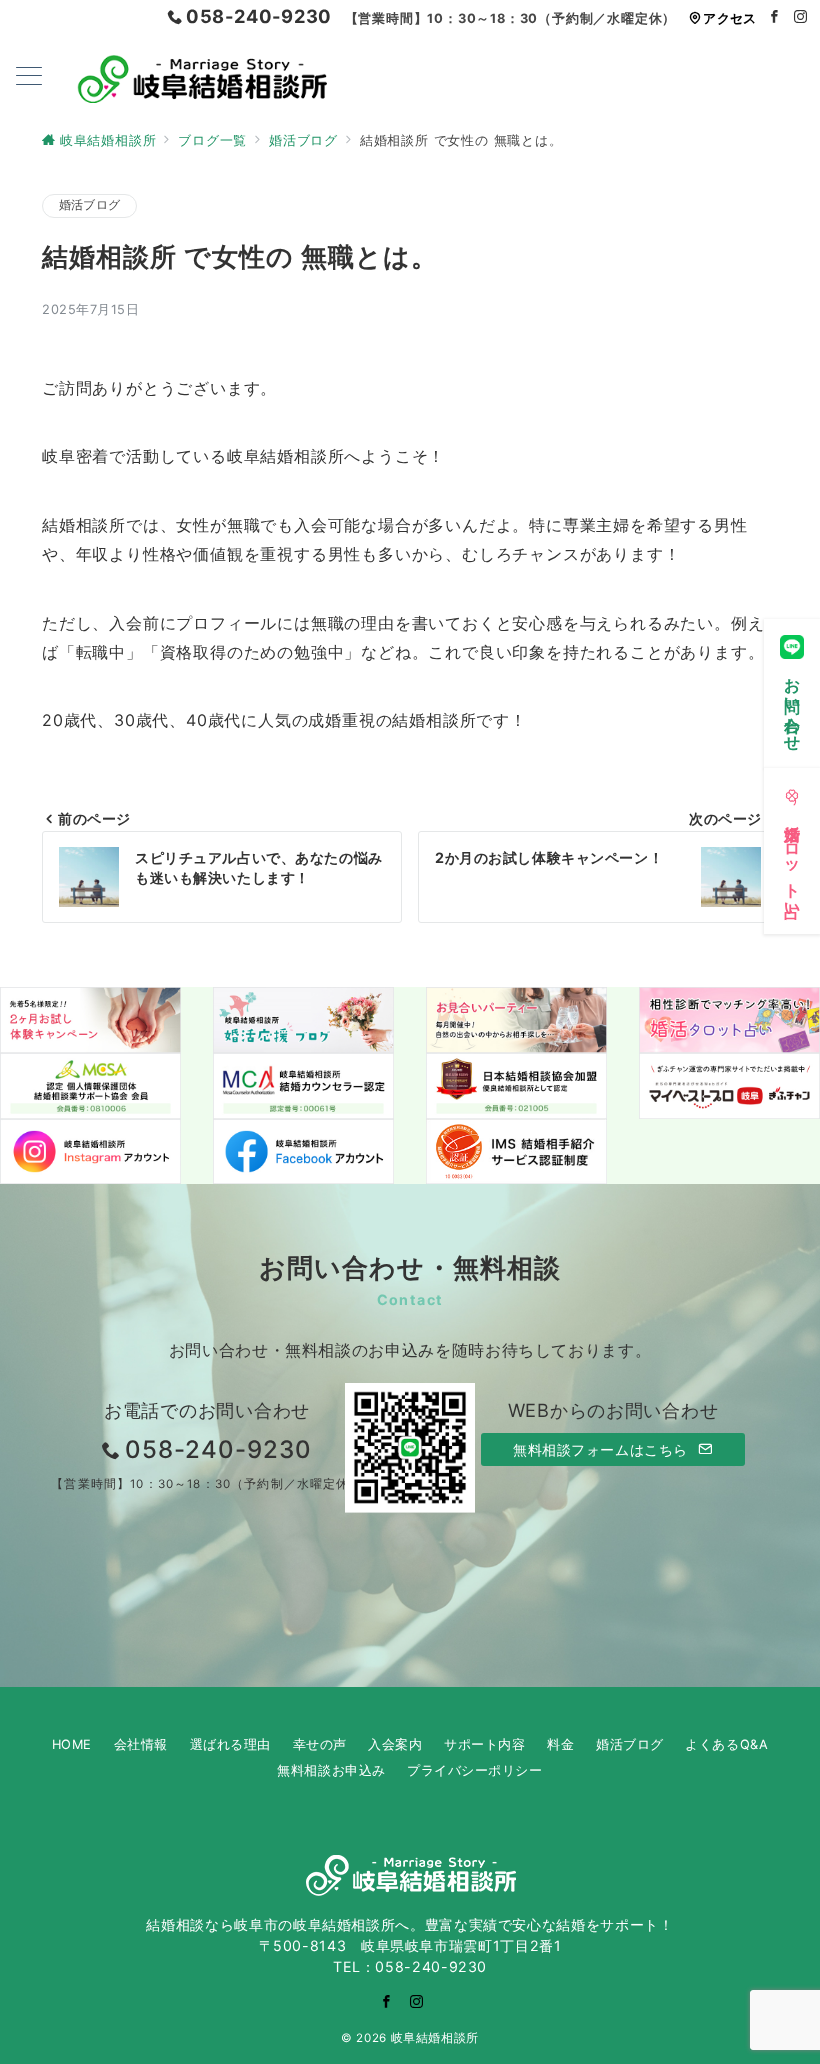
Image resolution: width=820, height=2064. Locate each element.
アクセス (729, 18)
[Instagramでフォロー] (801, 17)
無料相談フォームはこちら (602, 1449)
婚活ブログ (89, 205)
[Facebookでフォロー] (775, 17)
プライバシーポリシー (474, 1770)
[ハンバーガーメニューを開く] (29, 77)
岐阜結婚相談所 (435, 2038)
